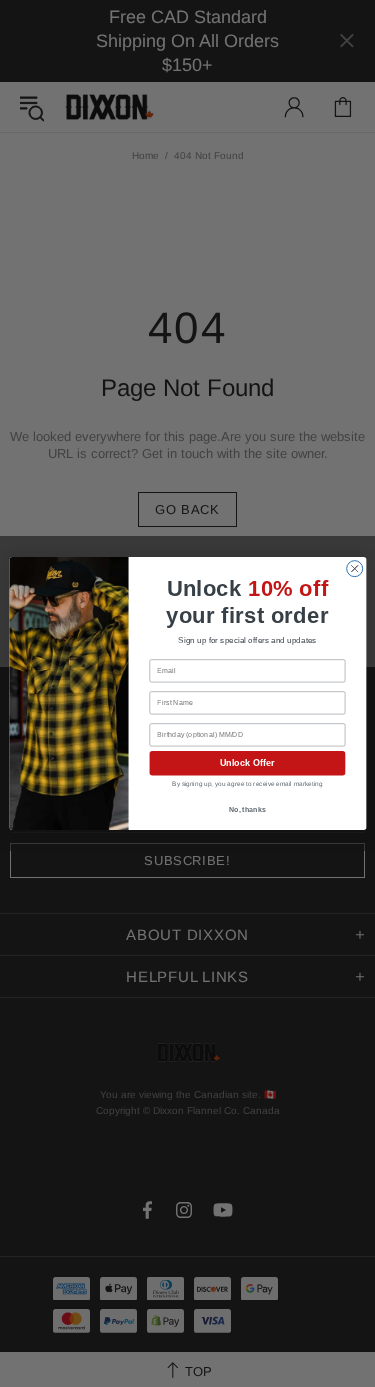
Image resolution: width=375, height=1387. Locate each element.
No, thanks (247, 810)
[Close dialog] (354, 569)
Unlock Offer (246, 763)
